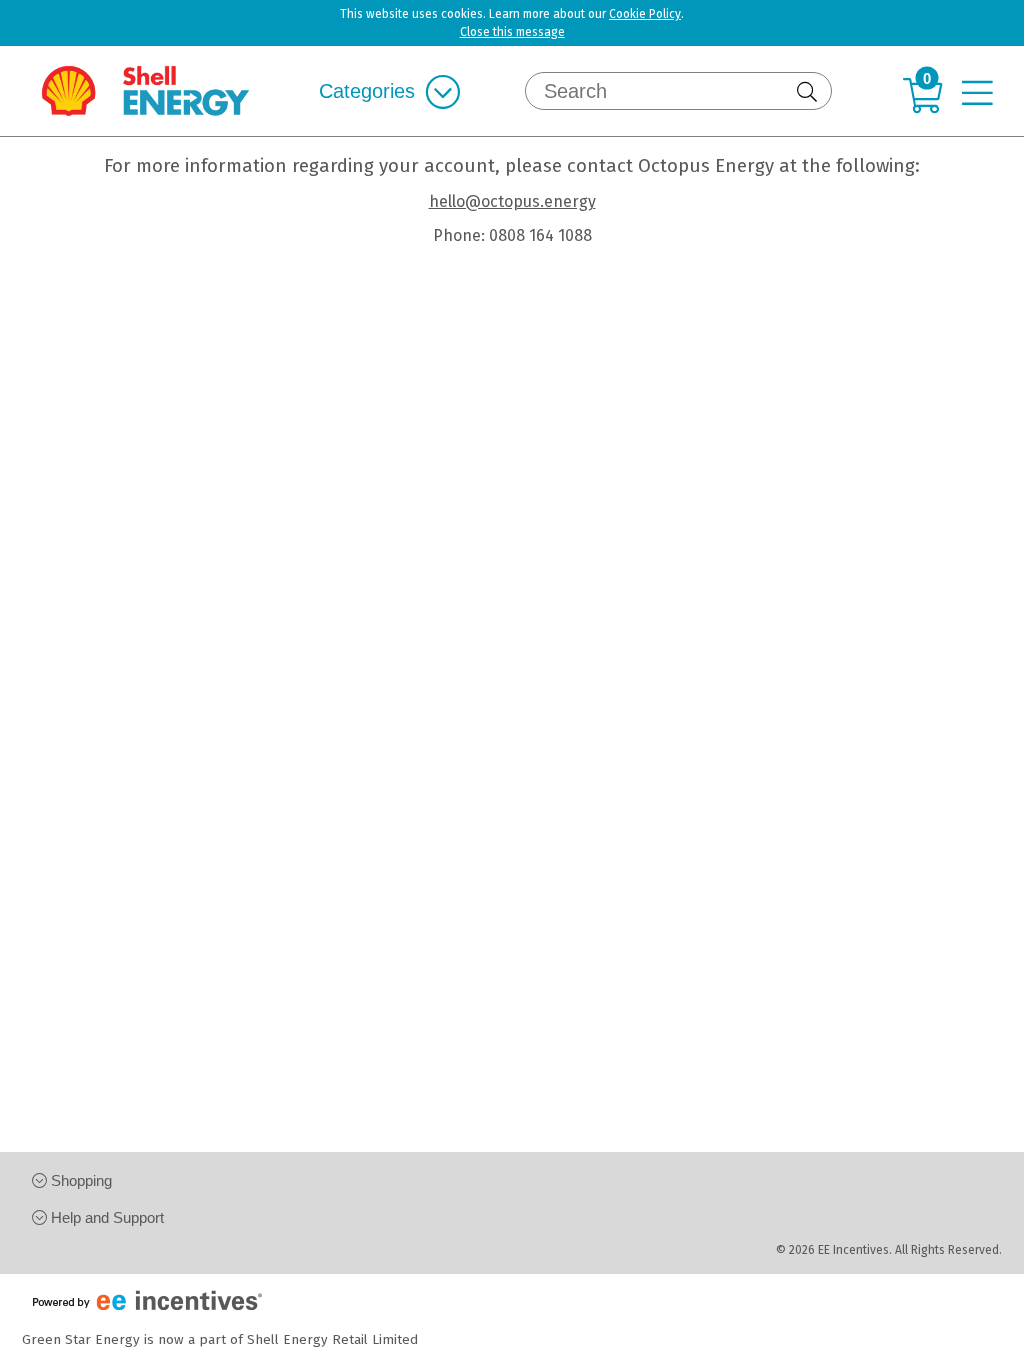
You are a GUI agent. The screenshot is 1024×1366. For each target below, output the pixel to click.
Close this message (512, 32)
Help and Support (105, 1217)
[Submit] (809, 92)
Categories (367, 91)
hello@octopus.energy (512, 201)
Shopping (79, 1180)
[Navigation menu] (982, 95)
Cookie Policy (645, 14)
